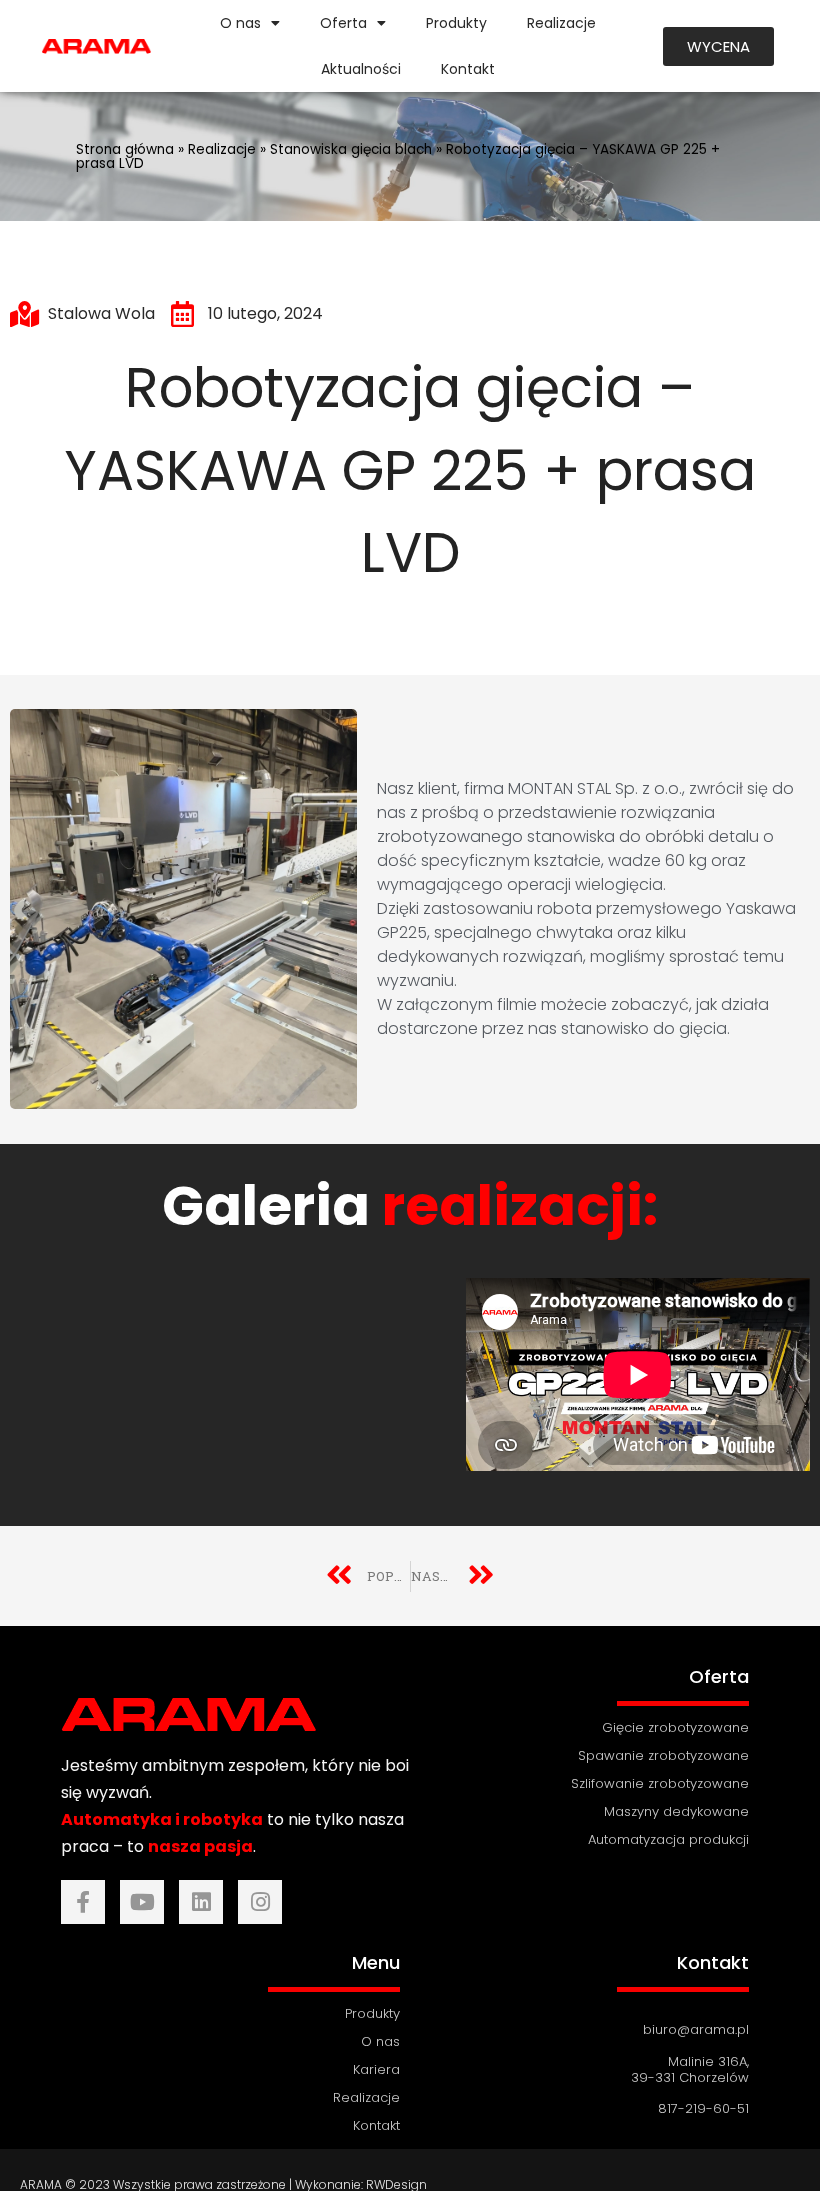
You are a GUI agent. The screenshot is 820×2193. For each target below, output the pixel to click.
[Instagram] (260, 1902)
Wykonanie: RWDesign (361, 2184)
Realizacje (561, 23)
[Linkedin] (201, 1902)
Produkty (456, 23)
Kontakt (468, 69)
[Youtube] (142, 1902)
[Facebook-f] (83, 1902)
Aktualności (361, 69)
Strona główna (125, 149)
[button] (718, 46)
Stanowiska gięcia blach (351, 149)
